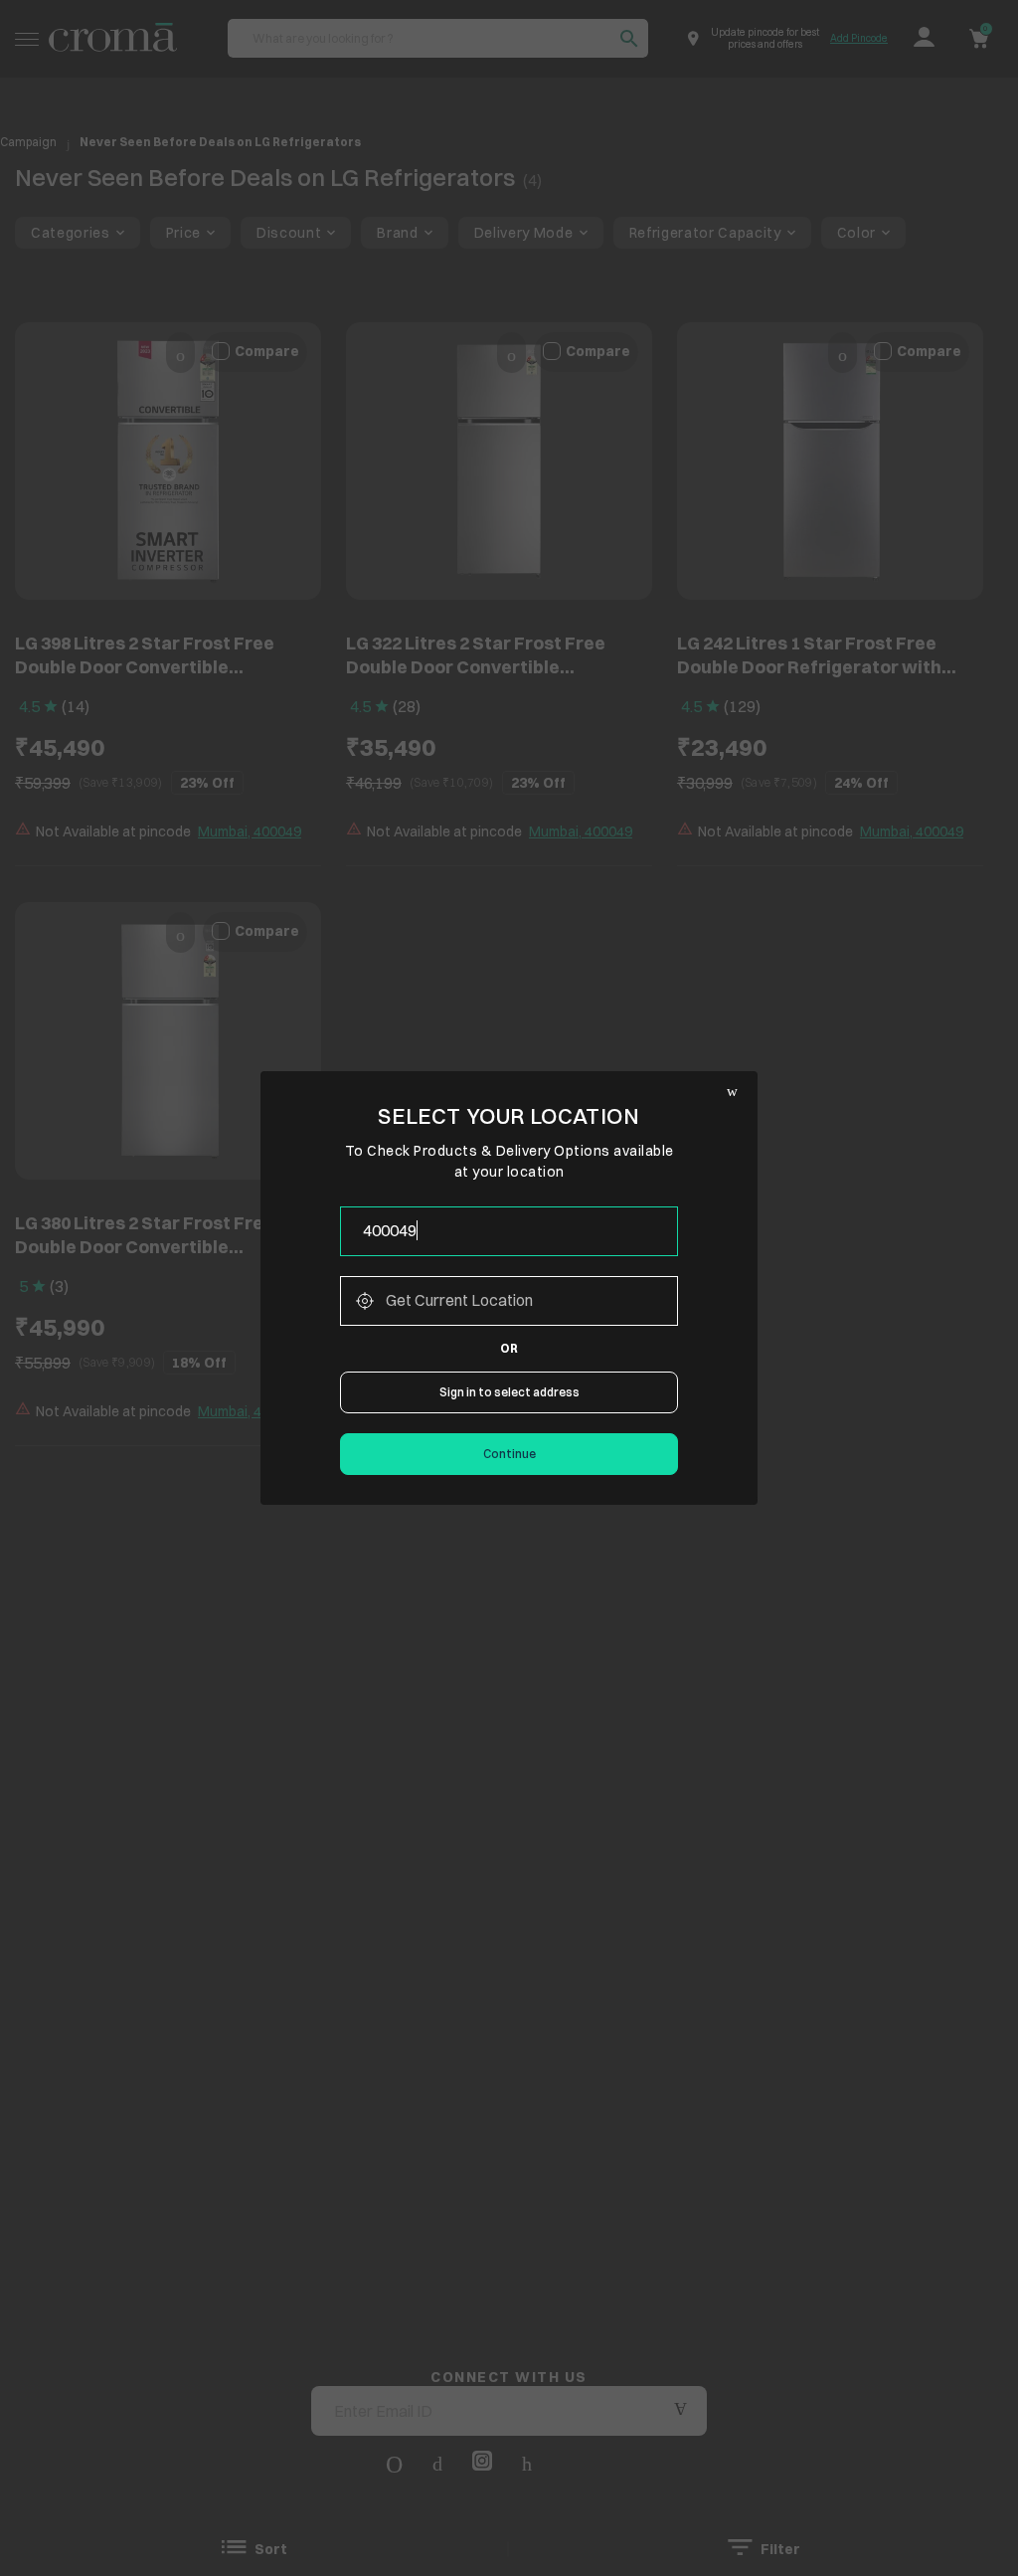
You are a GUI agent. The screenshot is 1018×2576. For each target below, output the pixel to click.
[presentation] (509, 1231)
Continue (509, 1454)
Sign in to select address (509, 1392)
